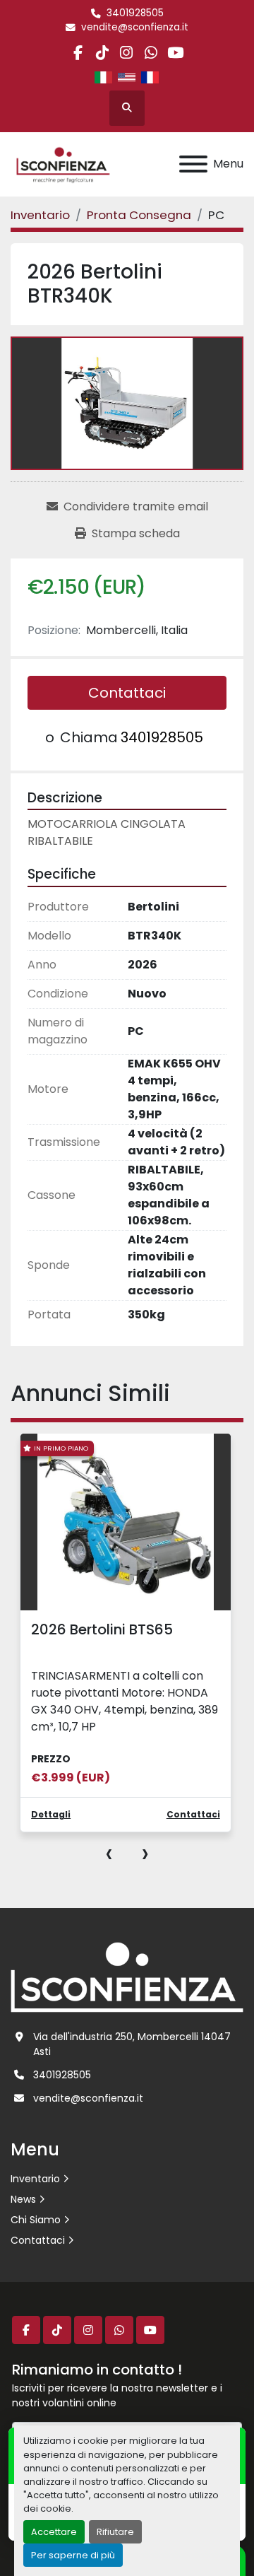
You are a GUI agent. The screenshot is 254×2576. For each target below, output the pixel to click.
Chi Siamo (36, 2220)
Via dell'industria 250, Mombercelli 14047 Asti (132, 2044)
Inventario (35, 2179)
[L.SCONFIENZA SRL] (127, 1977)
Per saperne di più (73, 2555)
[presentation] (109, 1853)
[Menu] (193, 164)
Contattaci (127, 693)
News (23, 2199)
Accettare (54, 2532)
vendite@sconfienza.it (135, 27)
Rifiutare (115, 2532)
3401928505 (135, 13)
